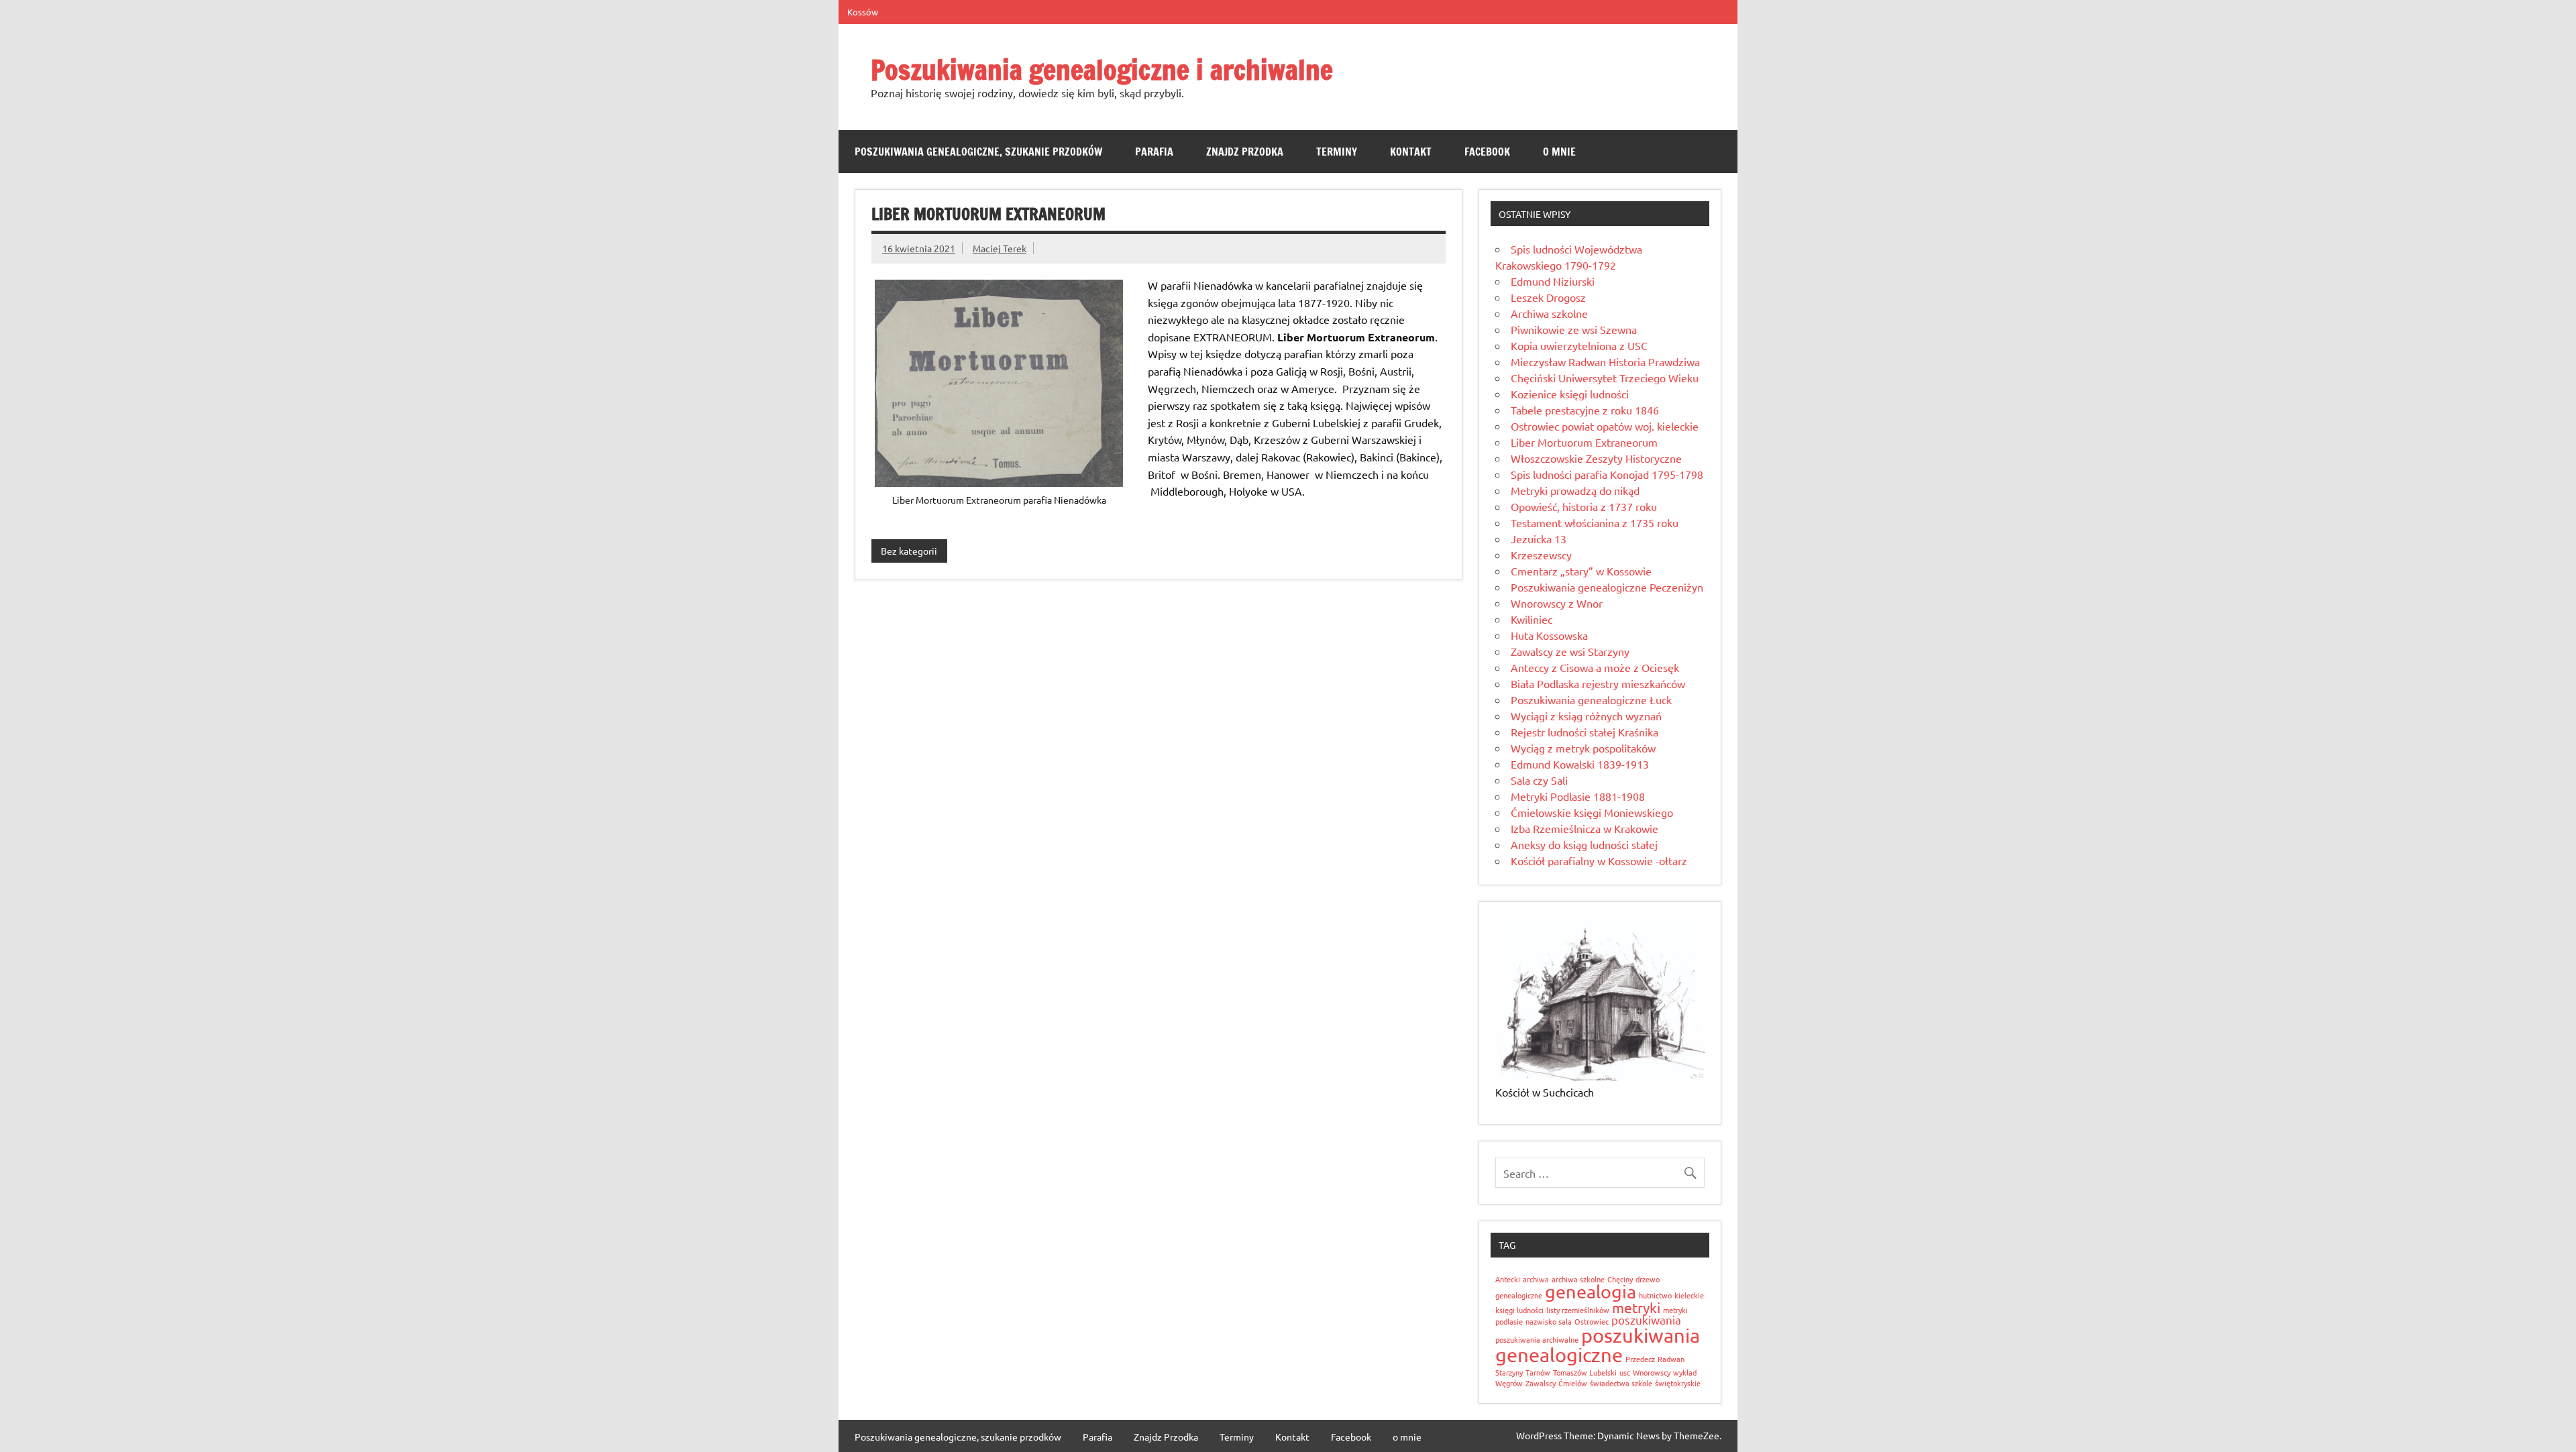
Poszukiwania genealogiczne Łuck (1591, 700)
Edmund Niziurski (1553, 281)
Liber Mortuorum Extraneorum (1584, 442)
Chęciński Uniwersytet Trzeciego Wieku (1605, 378)
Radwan (1671, 1359)
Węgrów (1509, 1383)
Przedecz (1640, 1359)
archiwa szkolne (1578, 1279)
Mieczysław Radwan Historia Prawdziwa (1605, 361)
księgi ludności (1519, 1310)
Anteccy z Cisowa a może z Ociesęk (1595, 667)
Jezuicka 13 (1539, 539)
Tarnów (1538, 1372)
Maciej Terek (1000, 248)
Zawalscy (1541, 1383)
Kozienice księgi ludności (1570, 394)
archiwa (1536, 1279)
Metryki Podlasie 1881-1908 (1578, 796)
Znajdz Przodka (1245, 152)
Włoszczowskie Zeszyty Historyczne (1596, 458)
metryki (1636, 1307)
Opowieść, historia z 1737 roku (1584, 506)
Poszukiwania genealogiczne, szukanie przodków (978, 152)
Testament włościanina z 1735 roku (1595, 522)
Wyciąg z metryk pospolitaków (1583, 748)
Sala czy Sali (1539, 780)
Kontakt (1411, 152)
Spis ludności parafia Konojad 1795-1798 (1607, 474)
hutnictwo (1655, 1295)
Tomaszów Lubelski (1585, 1372)
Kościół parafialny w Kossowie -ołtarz (1599, 860)
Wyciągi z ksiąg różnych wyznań (1586, 716)
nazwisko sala (1549, 1321)
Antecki (1508, 1279)
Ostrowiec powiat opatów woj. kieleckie (1605, 426)
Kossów (863, 12)
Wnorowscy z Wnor (1557, 603)
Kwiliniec (1532, 619)
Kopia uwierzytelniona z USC (1579, 345)
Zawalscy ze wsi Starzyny (1570, 651)
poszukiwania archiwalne (1537, 1339)
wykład (1685, 1372)
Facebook (1487, 152)
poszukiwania (1646, 1320)
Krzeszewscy (1541, 555)
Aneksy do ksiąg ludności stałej (1584, 844)
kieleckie (1689, 1295)
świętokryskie (1678, 1383)
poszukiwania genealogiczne (1598, 1345)
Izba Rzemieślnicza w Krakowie (1585, 828)
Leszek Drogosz (1548, 297)
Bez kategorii (909, 551)
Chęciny (1620, 1279)
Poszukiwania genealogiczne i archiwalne (1102, 69)
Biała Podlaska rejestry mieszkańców (1598, 683)
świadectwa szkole (1621, 1383)
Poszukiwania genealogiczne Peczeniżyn (1607, 587)
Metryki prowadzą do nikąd (1575, 490)
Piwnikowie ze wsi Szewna (1574, 329)
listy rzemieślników (1578, 1310)
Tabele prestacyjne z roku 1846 (1585, 410)
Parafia (1154, 152)
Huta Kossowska (1549, 635)
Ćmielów (1573, 1383)
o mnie (1559, 152)
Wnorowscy (1652, 1372)
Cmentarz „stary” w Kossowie (1581, 571)
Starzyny (1509, 1372)
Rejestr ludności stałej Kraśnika (1585, 732)
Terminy (1337, 152)
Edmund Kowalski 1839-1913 (1580, 764)
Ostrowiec (1592, 1321)
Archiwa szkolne (1549, 313)
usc (1625, 1372)
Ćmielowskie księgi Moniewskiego (1592, 812)
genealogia (1591, 1291)
